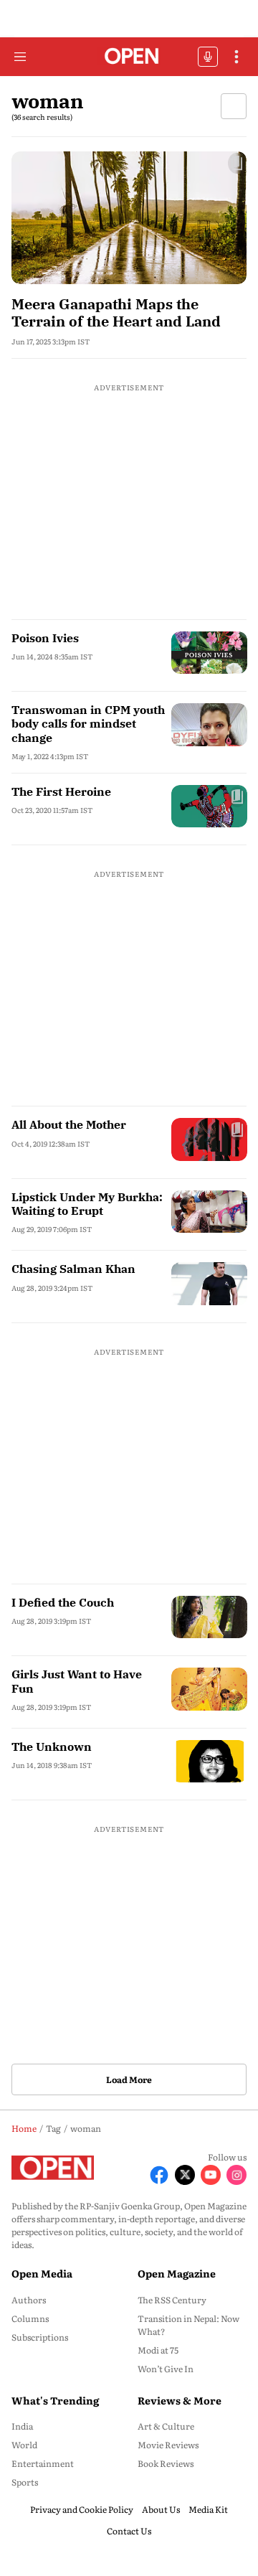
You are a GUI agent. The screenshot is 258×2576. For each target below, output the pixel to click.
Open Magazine (177, 2273)
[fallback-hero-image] (129, 218)
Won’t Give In (166, 2369)
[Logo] (129, 57)
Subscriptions (40, 2337)
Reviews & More (180, 2400)
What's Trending (55, 2400)
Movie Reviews (168, 2445)
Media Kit (208, 2509)
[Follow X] (185, 2175)
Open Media (42, 2273)
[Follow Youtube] (211, 2175)
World (24, 2445)
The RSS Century (172, 2300)
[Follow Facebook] (159, 2175)
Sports (25, 2482)
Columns (30, 2318)
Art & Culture (166, 2426)
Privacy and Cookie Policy (82, 2509)
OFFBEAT (208, 57)
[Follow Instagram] (236, 2175)
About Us (161, 2509)
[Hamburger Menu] (20, 57)
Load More (129, 2079)
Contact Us (129, 2531)
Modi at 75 (158, 2350)
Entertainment (43, 2463)
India (22, 2426)
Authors (29, 2300)
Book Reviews (166, 2463)
